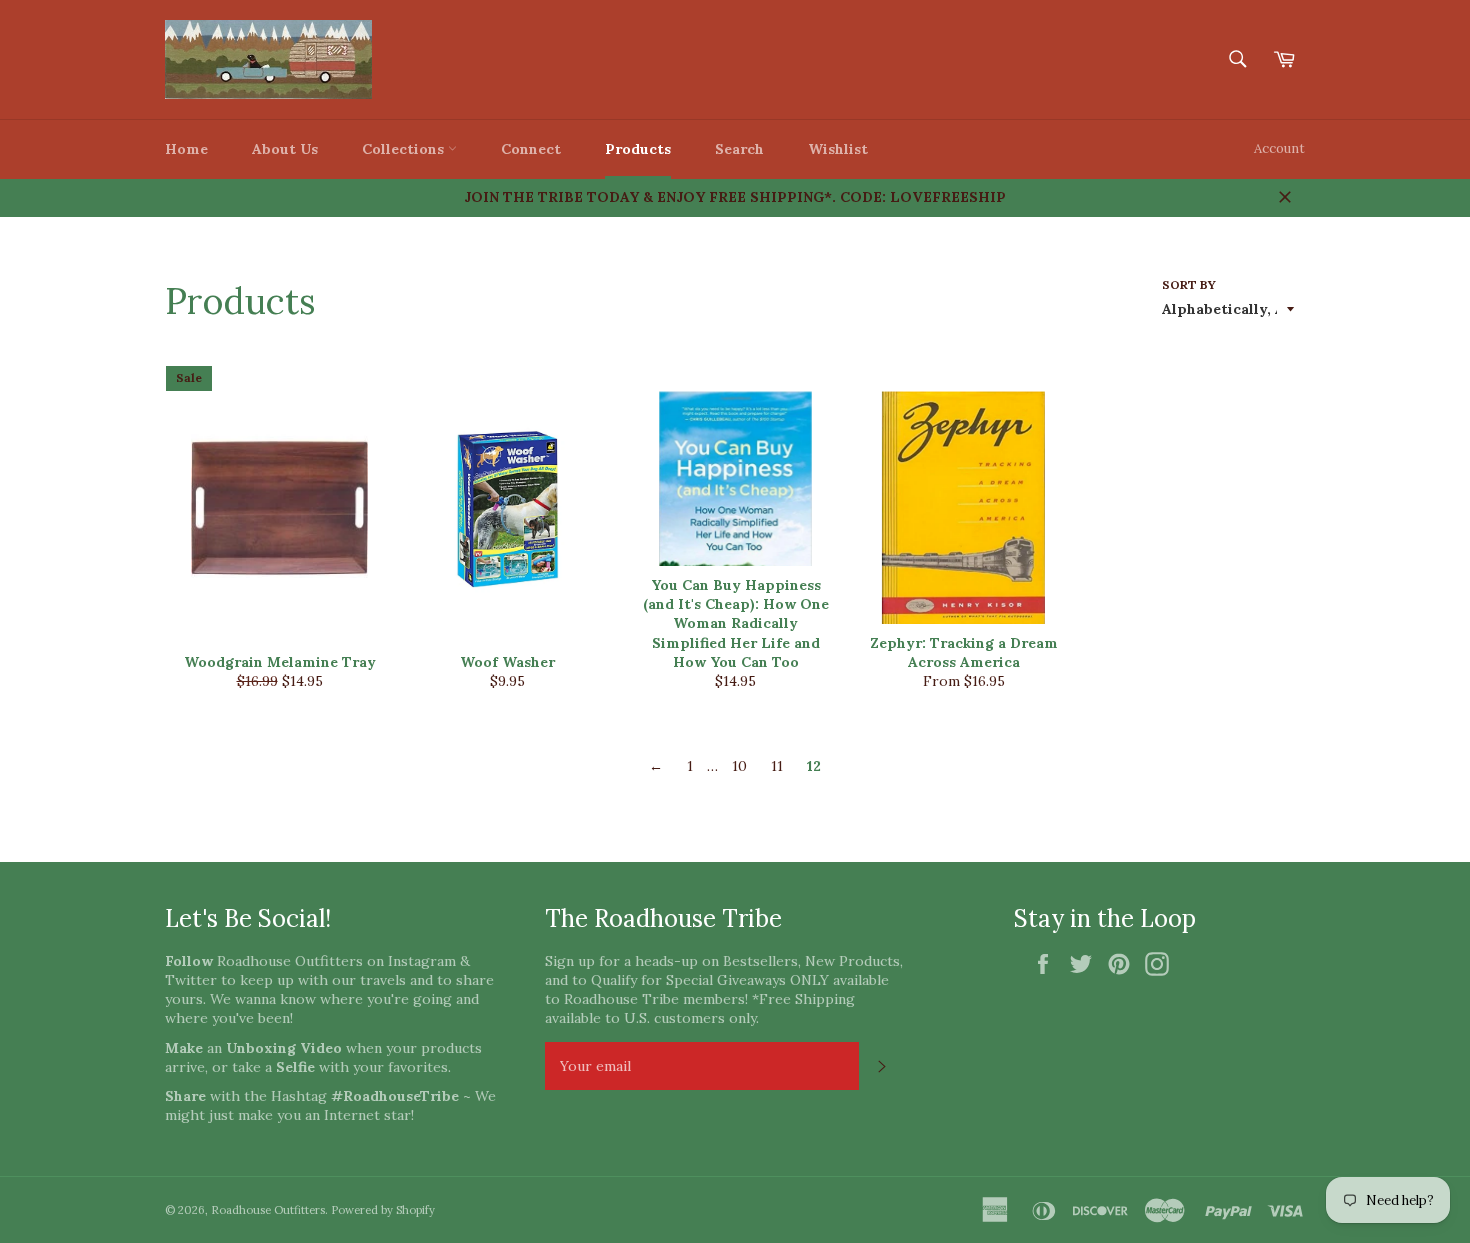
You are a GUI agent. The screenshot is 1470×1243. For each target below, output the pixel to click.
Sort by (1189, 284)
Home (186, 149)
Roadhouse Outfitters (268, 1210)
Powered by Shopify (383, 1210)
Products (638, 149)
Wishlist (838, 149)
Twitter (191, 980)
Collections (405, 149)
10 (739, 766)
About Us (285, 149)
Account (1279, 148)
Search (739, 149)
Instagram (422, 961)
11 (777, 766)
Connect (531, 149)
